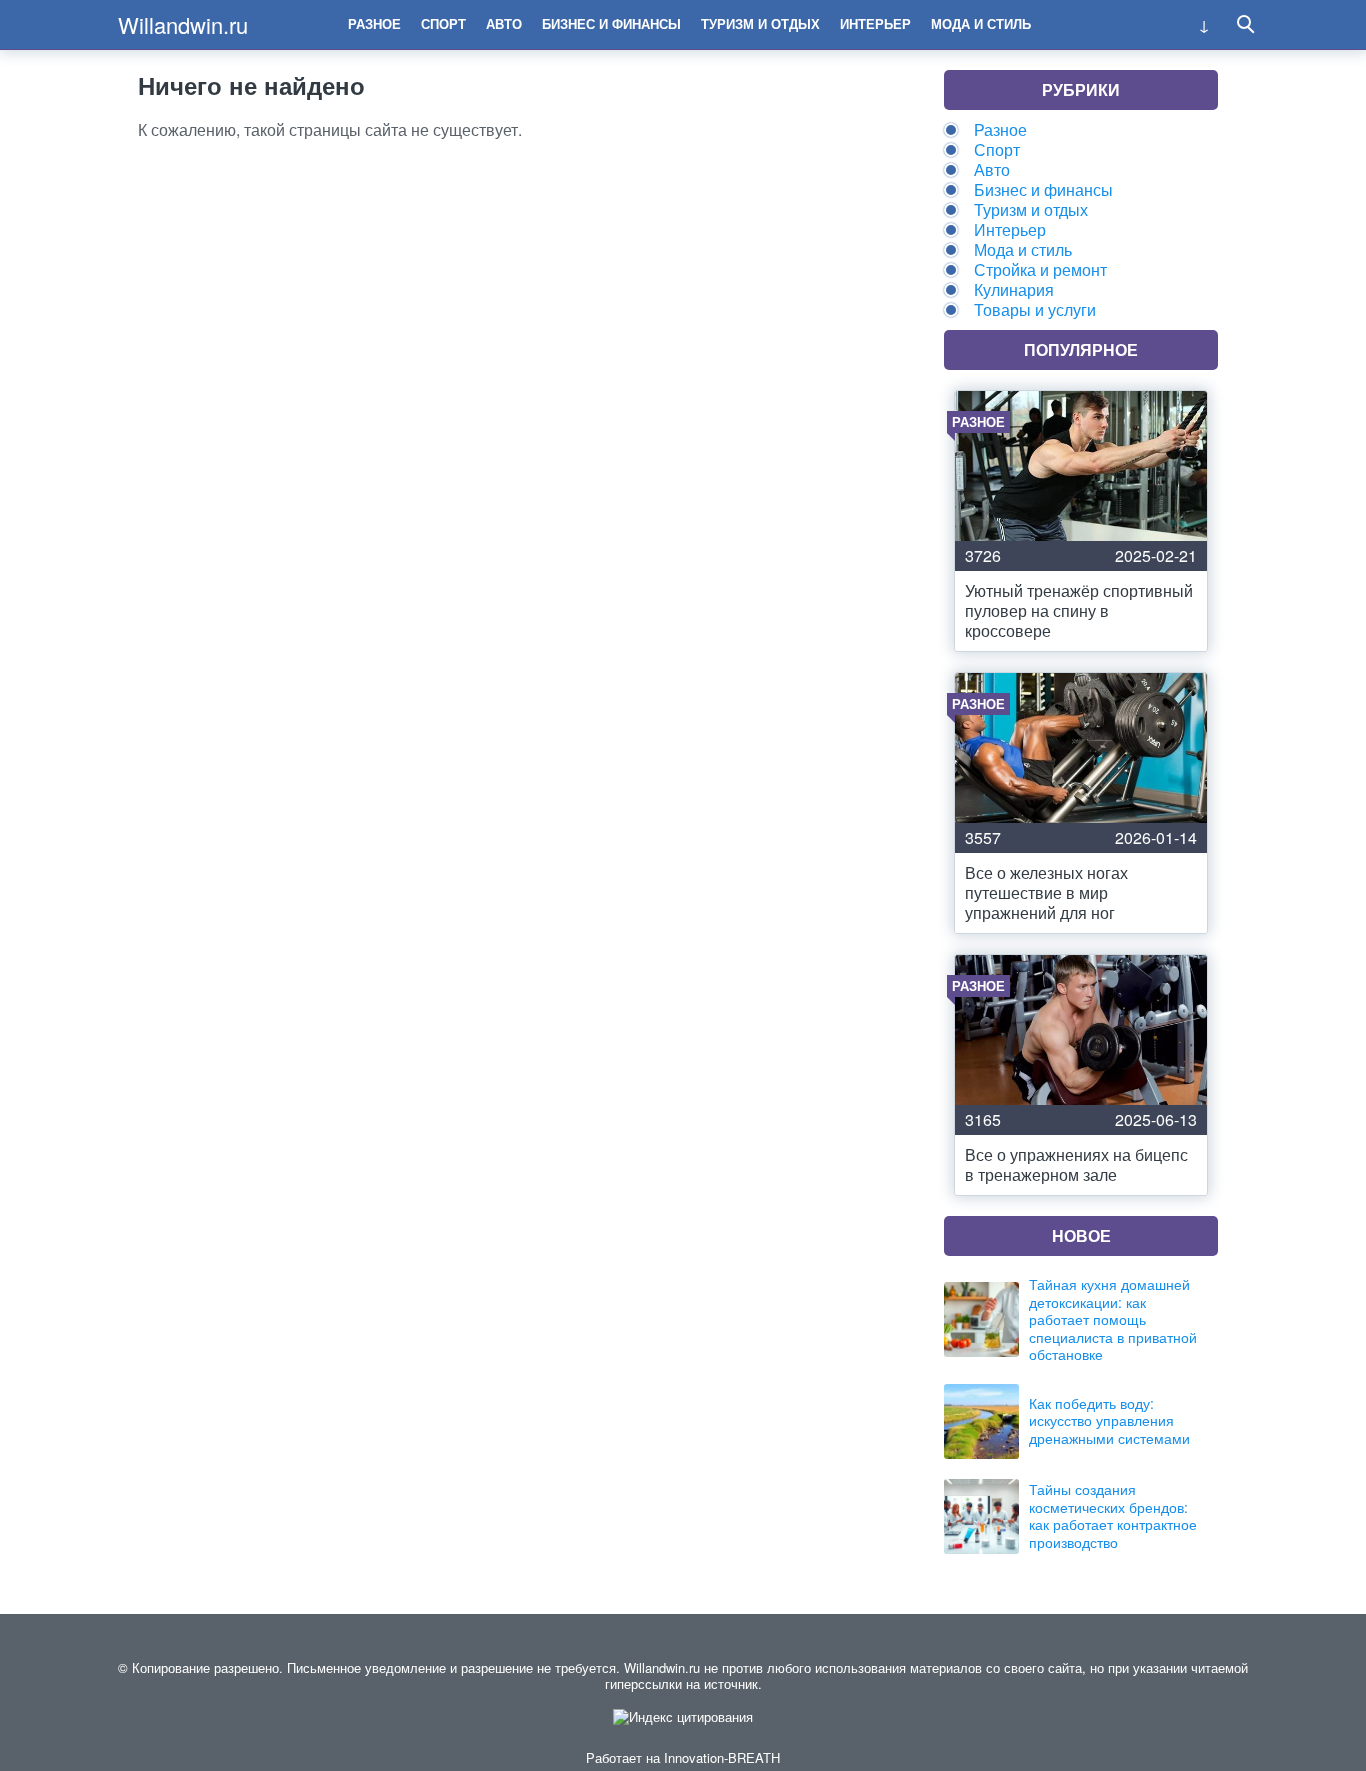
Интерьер (875, 23)
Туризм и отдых (760, 23)
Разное (374, 23)
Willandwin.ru (183, 24)
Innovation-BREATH (722, 1757)
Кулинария (1014, 289)
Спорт (443, 23)
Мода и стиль (981, 23)
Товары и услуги (1035, 309)
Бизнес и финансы (611, 23)
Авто (504, 23)
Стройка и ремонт (1040, 269)
